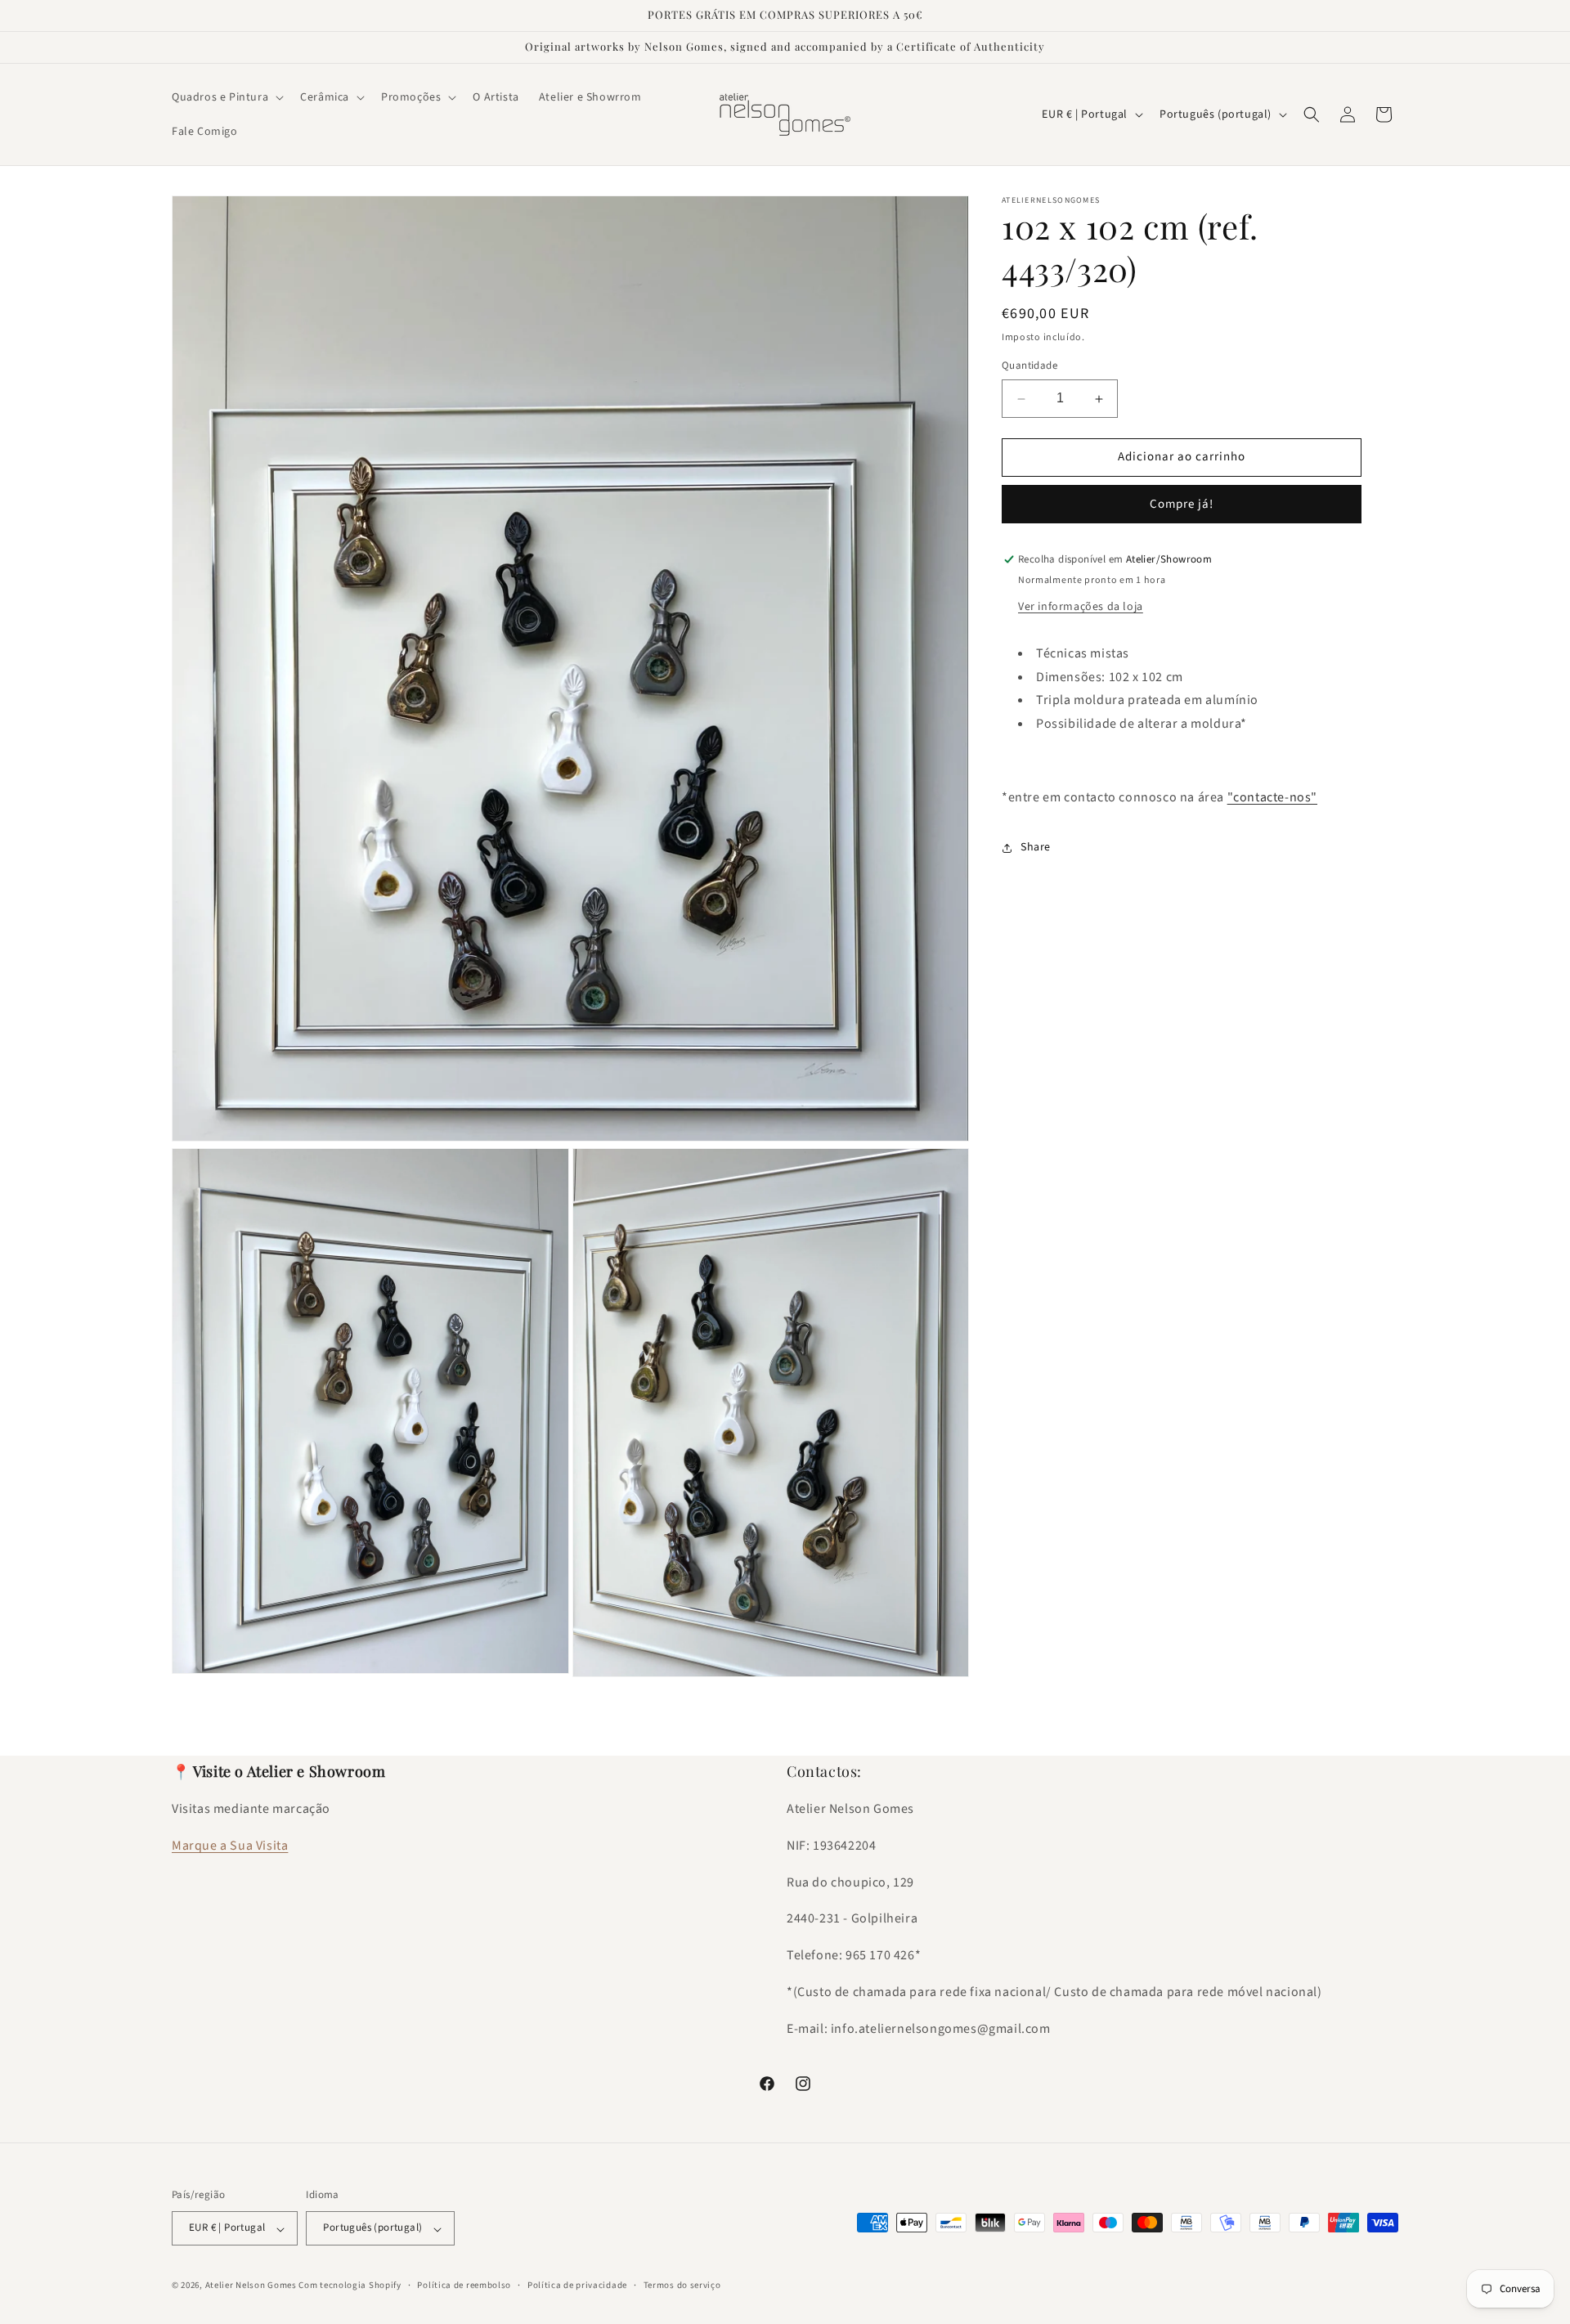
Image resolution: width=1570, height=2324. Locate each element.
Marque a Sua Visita (230, 1846)
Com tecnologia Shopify (350, 2286)
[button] (226, 97)
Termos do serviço (682, 2285)
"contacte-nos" (1272, 797)
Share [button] (1036, 847)
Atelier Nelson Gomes (251, 2286)
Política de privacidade (577, 2285)
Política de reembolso (464, 2285)
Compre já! (1182, 504)
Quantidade (1029, 366)
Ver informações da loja (1081, 607)
